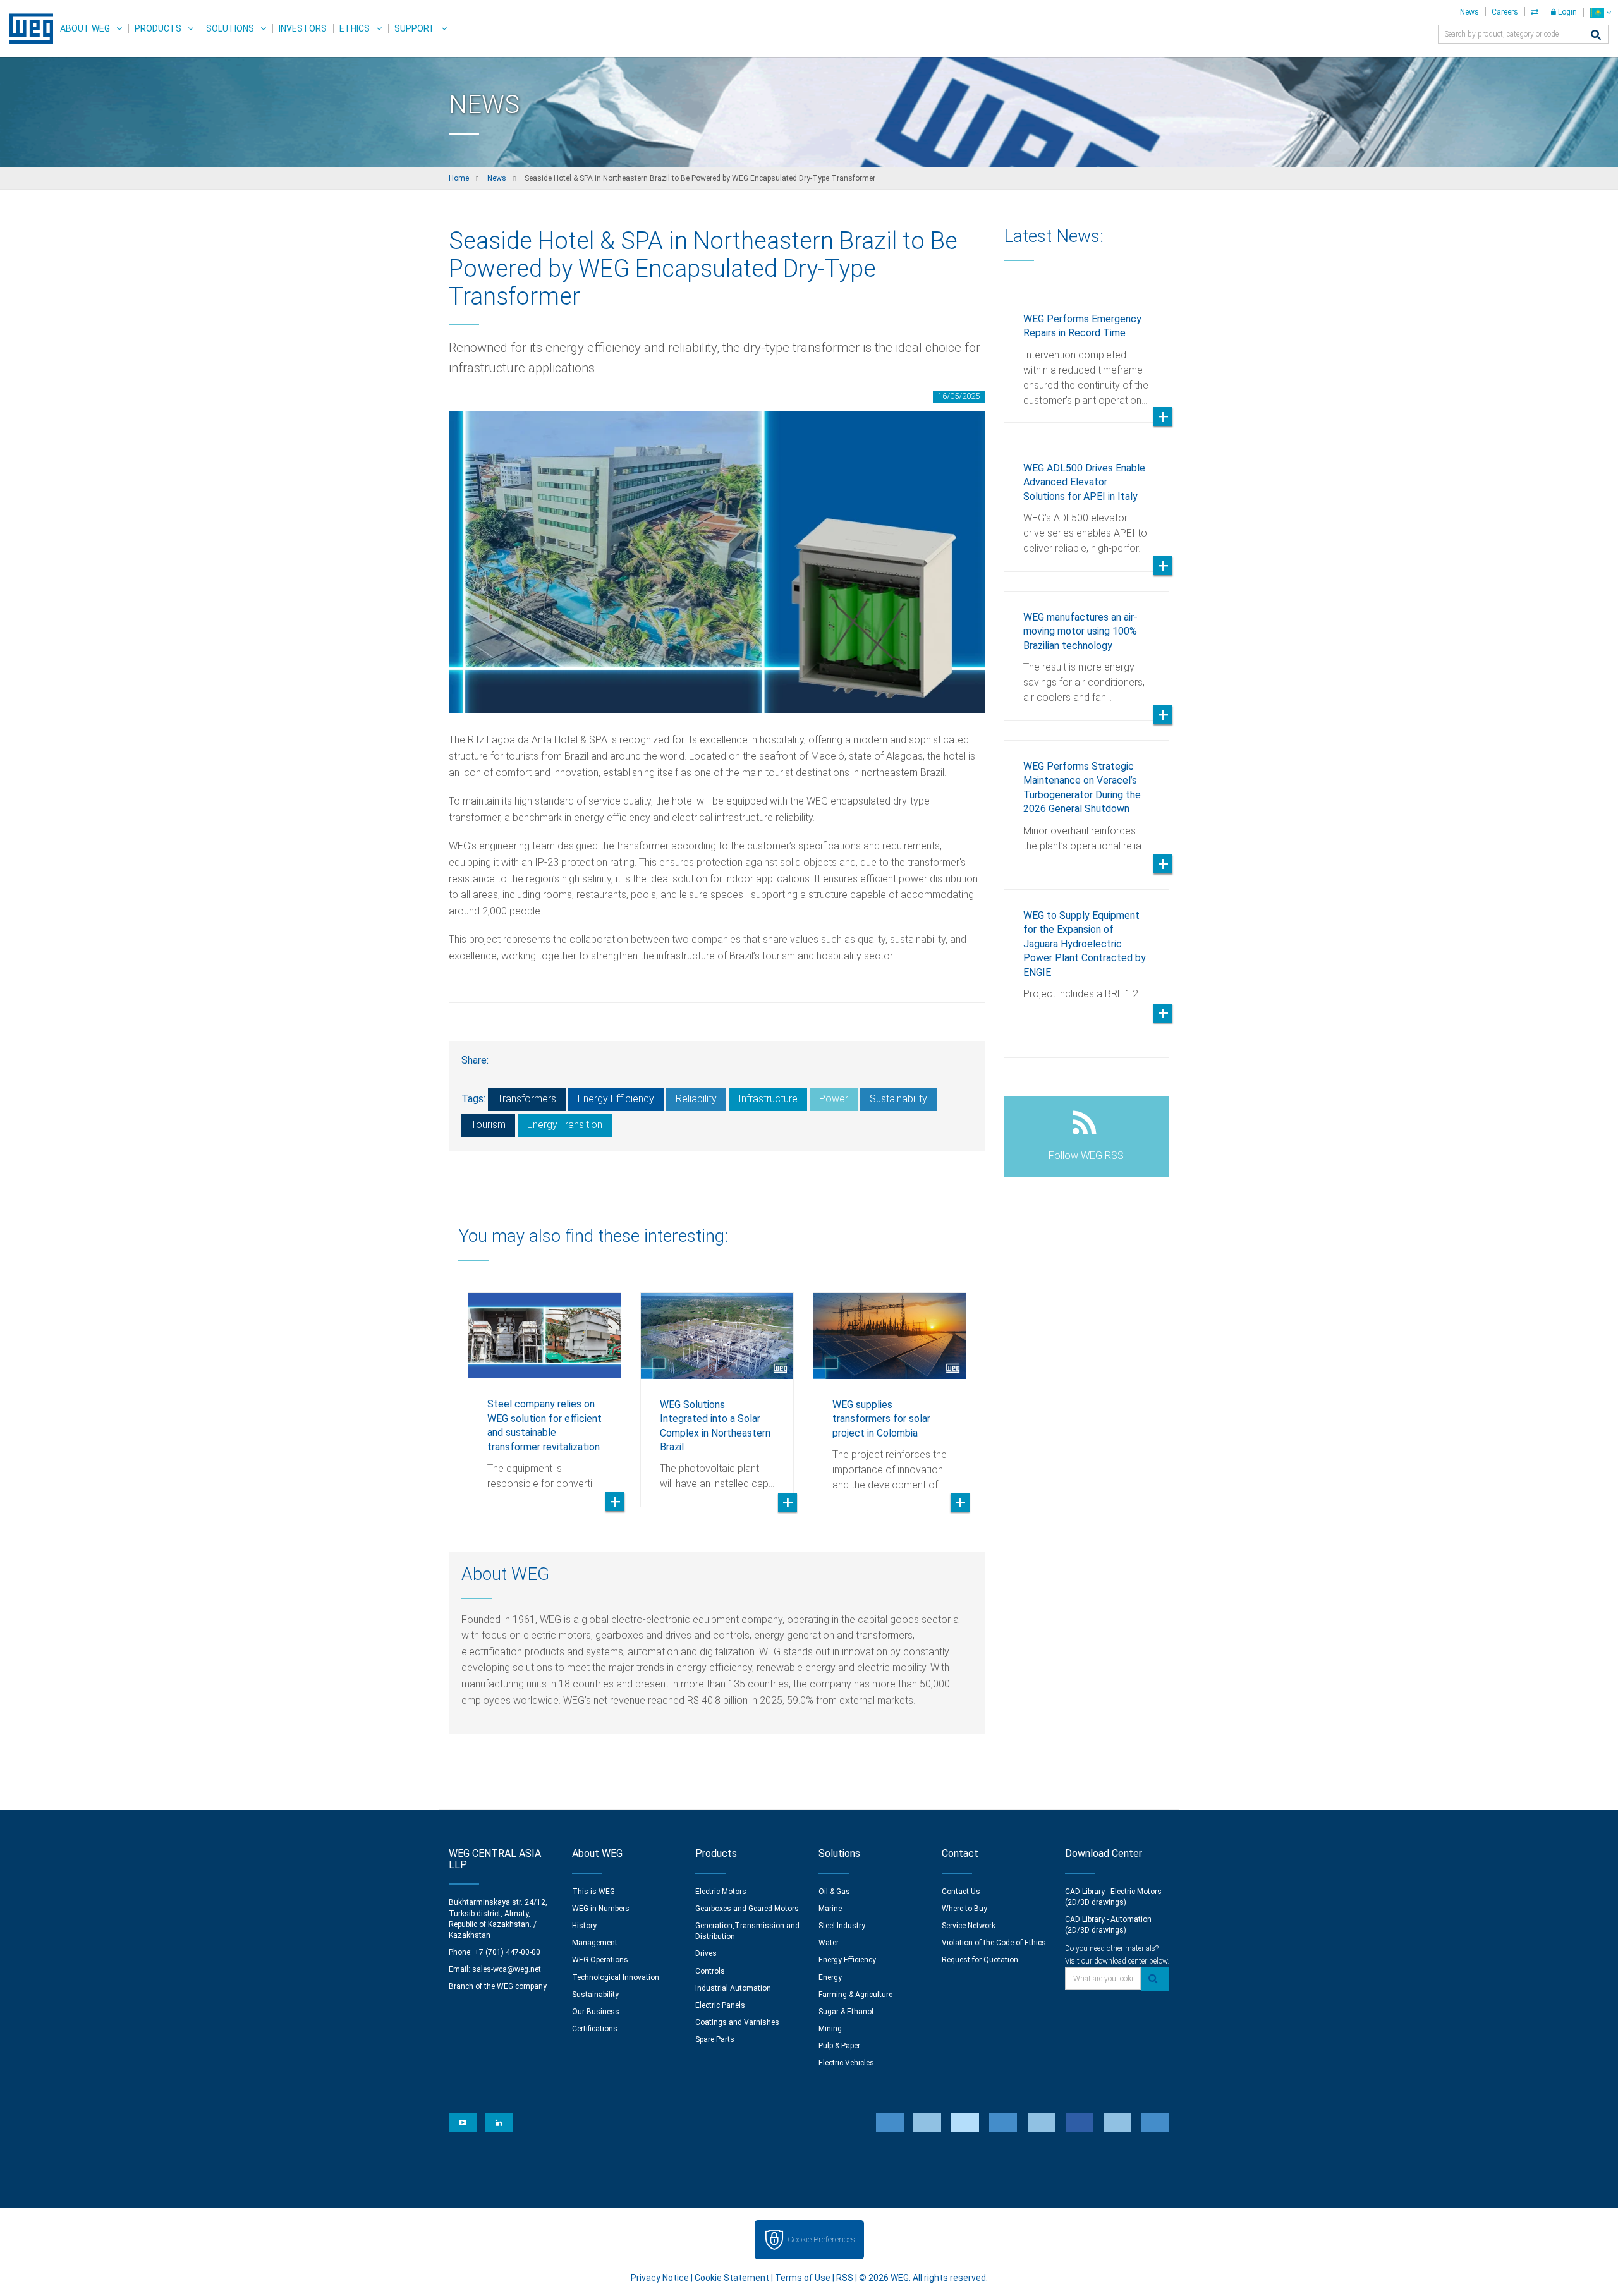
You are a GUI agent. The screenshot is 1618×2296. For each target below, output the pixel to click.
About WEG (85, 28)
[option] (544, 1390)
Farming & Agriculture (855, 1995)
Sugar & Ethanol (846, 2012)
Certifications (595, 2029)
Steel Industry (842, 1926)
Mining (830, 2029)
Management (595, 1943)
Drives (706, 1953)
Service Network (969, 1926)
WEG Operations (600, 1960)
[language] (1601, 12)
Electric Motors (721, 1892)
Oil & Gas (834, 1892)
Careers (1505, 12)
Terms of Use (803, 2278)
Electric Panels (720, 2005)
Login (1566, 12)
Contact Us (961, 1892)
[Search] (1596, 36)
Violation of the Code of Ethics (994, 1943)
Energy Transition (565, 1125)
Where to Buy (964, 1909)
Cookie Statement (732, 2278)
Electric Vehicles (846, 2063)
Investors (303, 28)
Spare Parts (715, 2039)
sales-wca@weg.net (507, 1969)
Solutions (230, 28)
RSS (845, 2278)
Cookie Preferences (821, 2239)
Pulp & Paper (839, 2046)
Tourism (488, 1125)
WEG (27, 28)
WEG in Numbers (601, 1909)
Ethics (355, 28)
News (1469, 12)
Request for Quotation (980, 1960)
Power (834, 1099)
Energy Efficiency (616, 1099)
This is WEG (593, 1892)
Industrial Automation (733, 1988)
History (584, 1926)
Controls (710, 1971)
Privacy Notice (660, 2278)
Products (158, 28)
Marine (830, 1909)
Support (415, 28)
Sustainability (898, 1099)
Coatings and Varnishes (737, 2022)
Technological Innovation (616, 1977)
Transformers (527, 1099)
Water (829, 1943)
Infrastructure (768, 1099)
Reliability (696, 1099)
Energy (830, 1977)
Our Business (596, 2012)
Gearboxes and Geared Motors (747, 1909)
